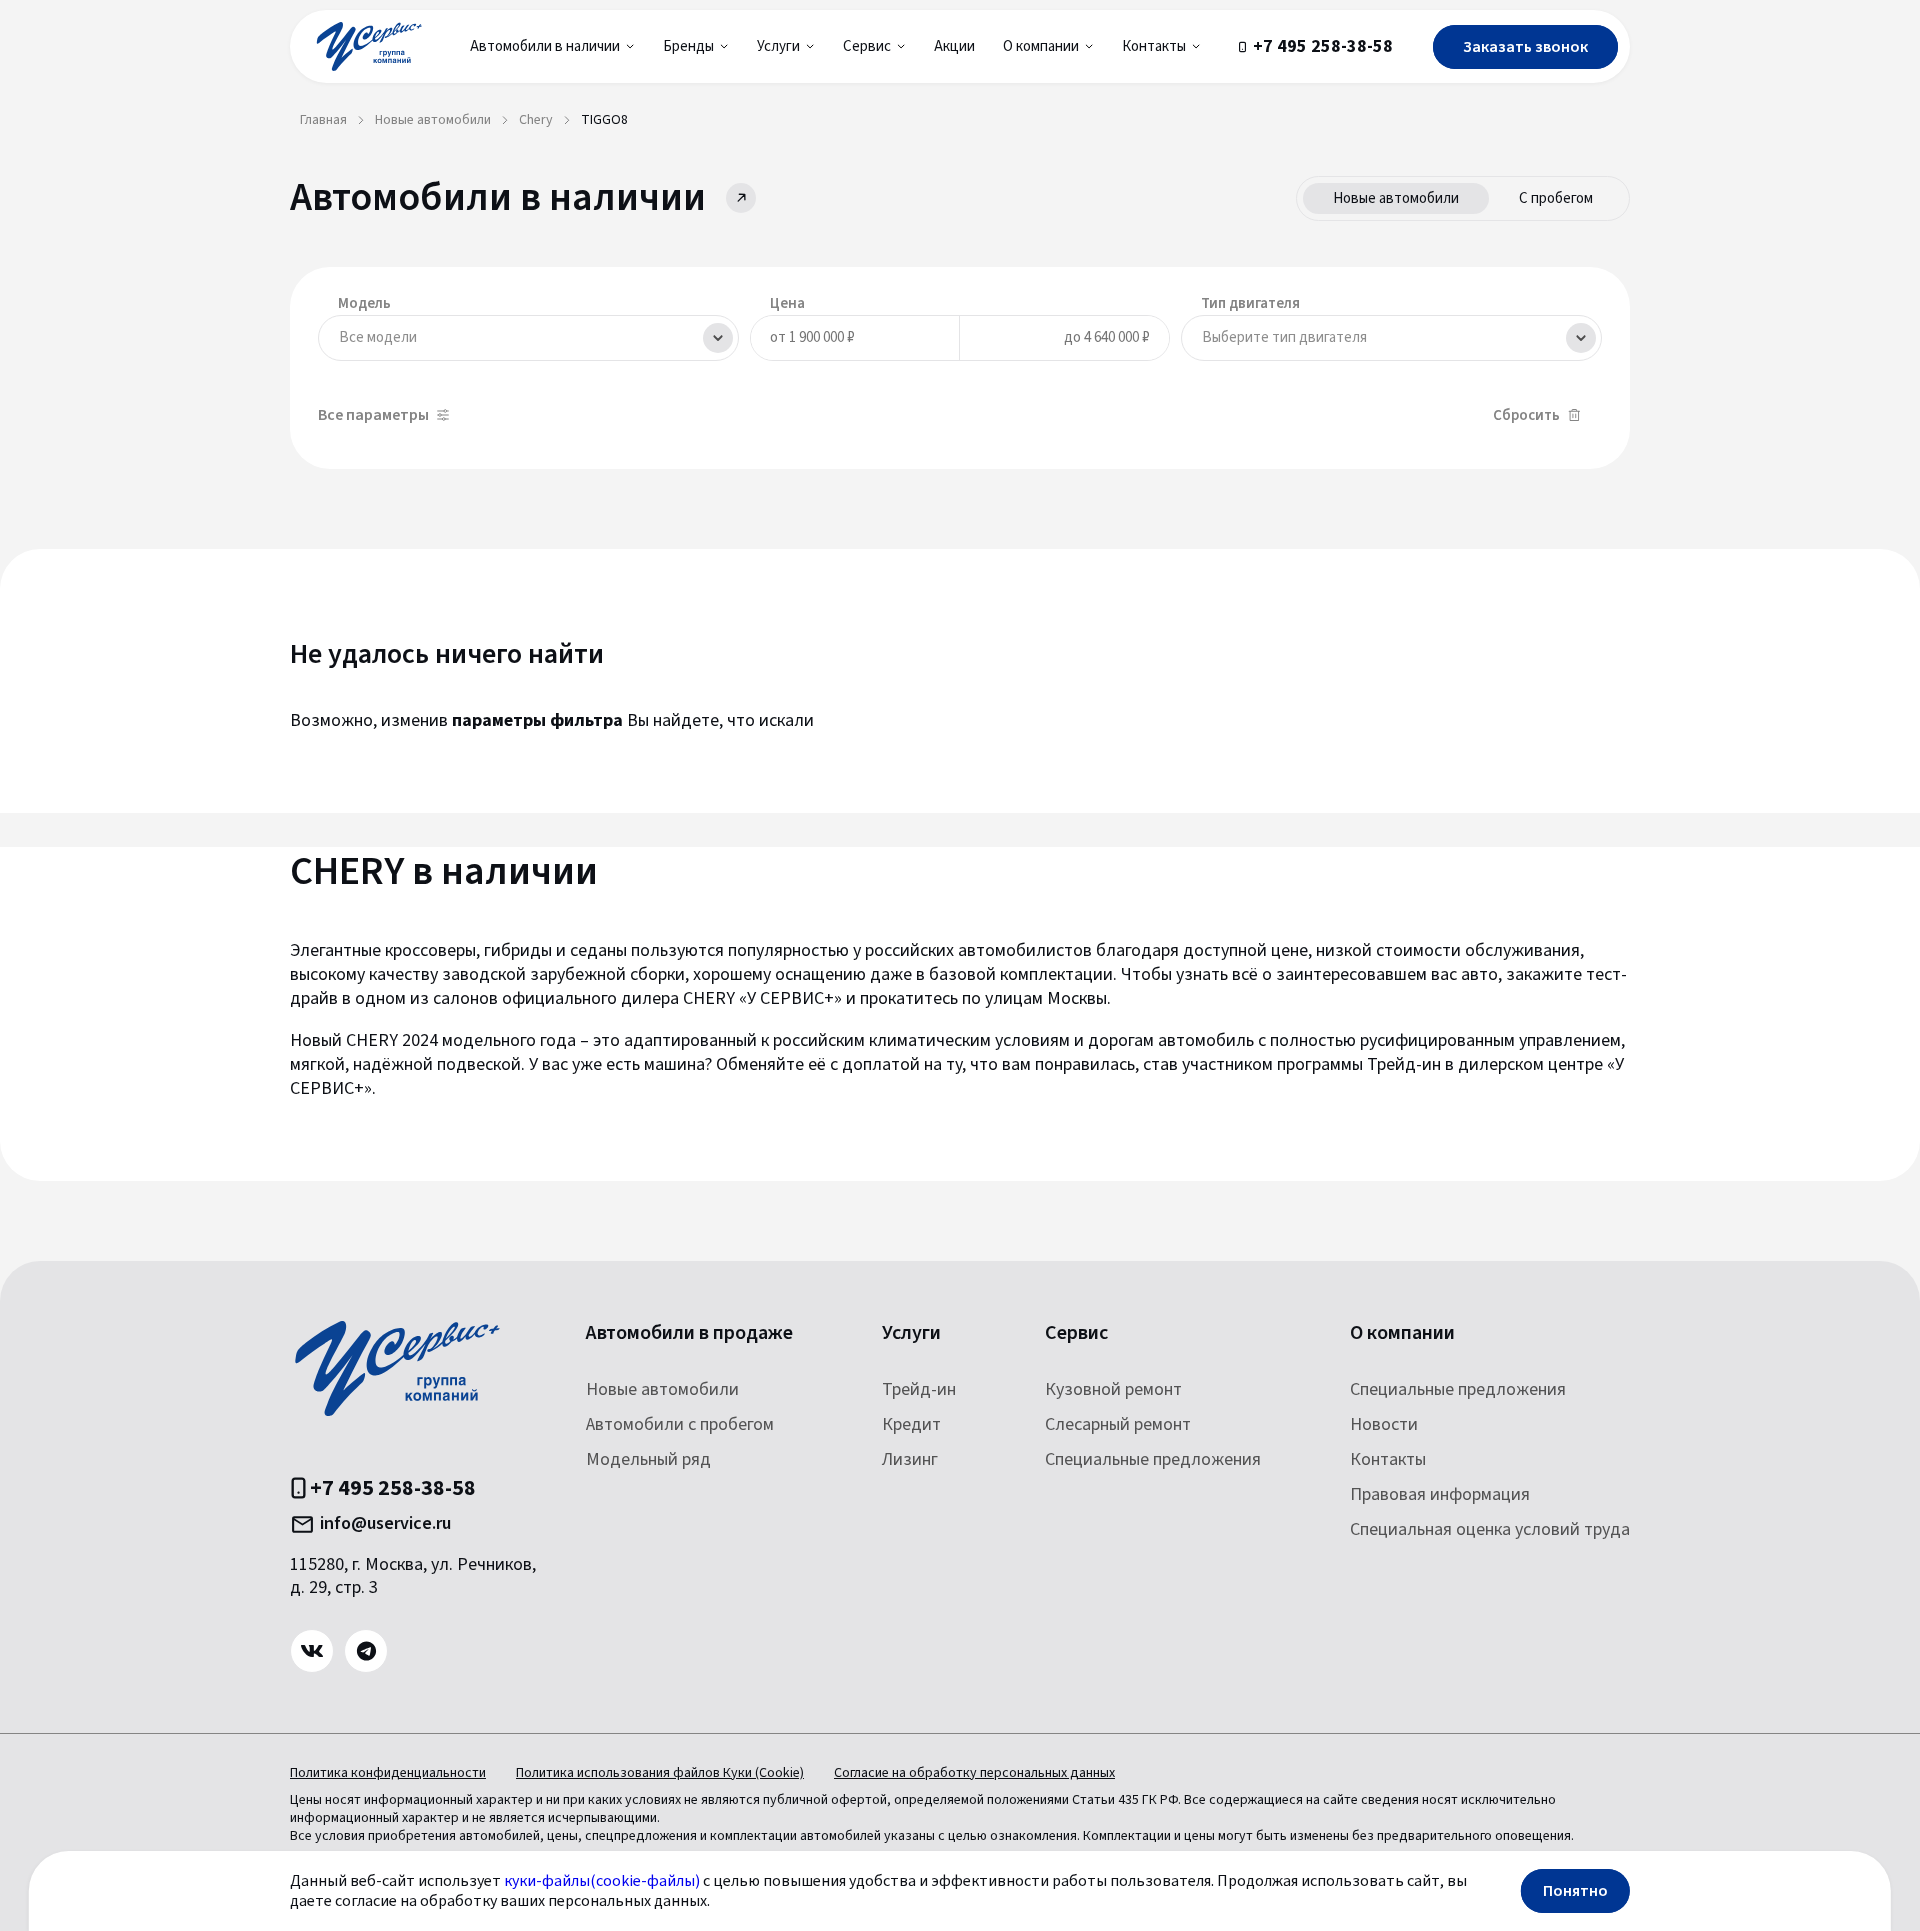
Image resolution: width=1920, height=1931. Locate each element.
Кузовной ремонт (1113, 1389)
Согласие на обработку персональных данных (974, 1773)
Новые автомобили (1396, 198)
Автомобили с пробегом (680, 1424)
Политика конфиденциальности (388, 1773)
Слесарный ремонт (1118, 1424)
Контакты (1388, 1459)
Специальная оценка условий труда (1490, 1529)
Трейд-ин (919, 1389)
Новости (1384, 1424)
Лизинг (910, 1459)
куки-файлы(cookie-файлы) (602, 1881)
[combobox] (528, 338)
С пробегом (1556, 198)
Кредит (911, 1424)
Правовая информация (1440, 1494)
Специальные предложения (1153, 1459)
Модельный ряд (648, 1459)
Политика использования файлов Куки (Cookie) (660, 1773)
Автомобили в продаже (689, 1333)
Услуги (911, 1333)
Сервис (1076, 1333)
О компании (1402, 1333)
